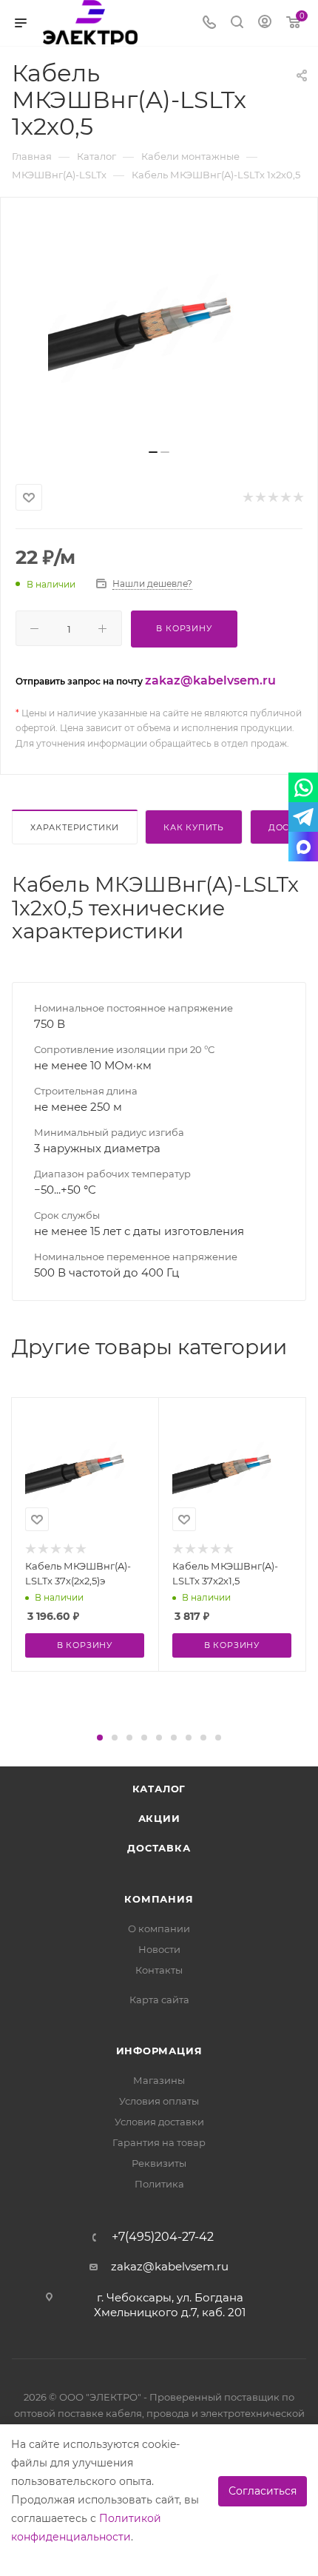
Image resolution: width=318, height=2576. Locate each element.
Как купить (194, 827)
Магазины (159, 2080)
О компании (159, 1928)
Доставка (159, 1848)
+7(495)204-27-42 (163, 2237)
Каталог (159, 1789)
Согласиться (263, 2491)
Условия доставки (159, 2122)
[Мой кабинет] (265, 23)
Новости (159, 1949)
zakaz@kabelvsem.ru (210, 680)
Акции (159, 1818)
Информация (159, 2051)
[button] (100, 1738)
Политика (159, 2184)
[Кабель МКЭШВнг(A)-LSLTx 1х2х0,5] (159, 329)
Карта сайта (159, 2000)
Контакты (159, 1970)
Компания (159, 1899)
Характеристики (75, 827)
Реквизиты (159, 2163)
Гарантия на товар (159, 2142)
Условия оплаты (159, 2101)
